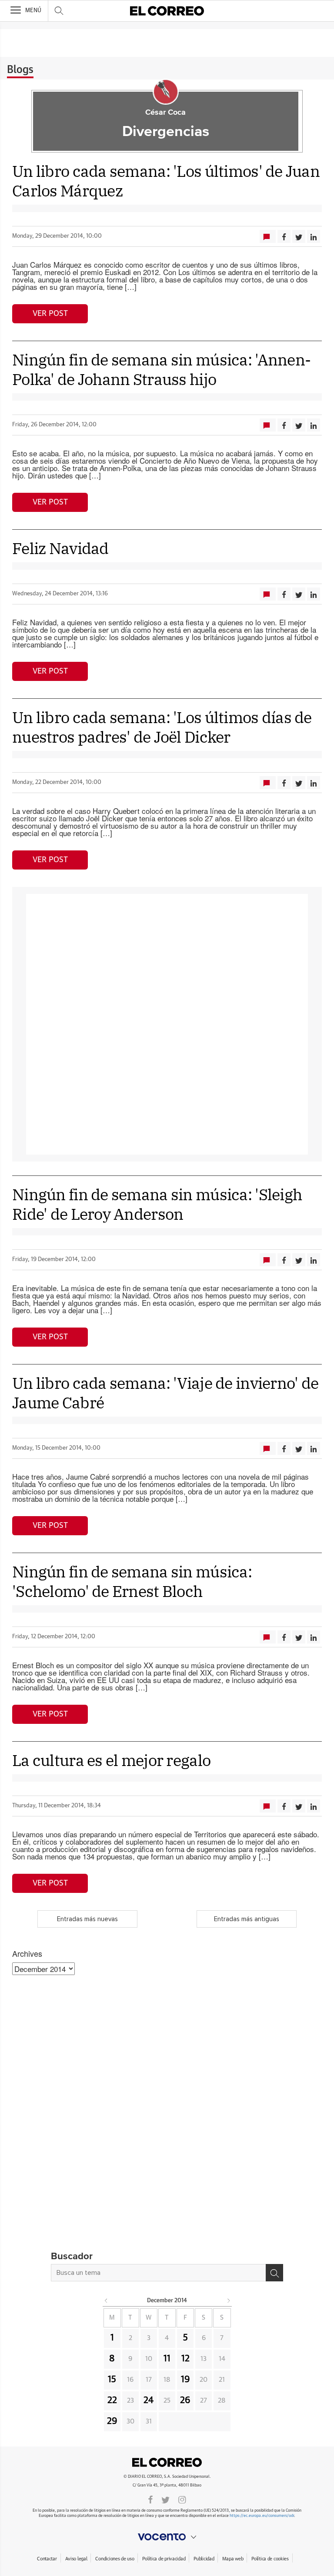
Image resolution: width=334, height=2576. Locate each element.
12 (185, 2359)
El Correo (167, 2463)
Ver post (50, 314)
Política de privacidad (164, 2559)
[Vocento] (167, 2537)
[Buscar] (274, 2273)
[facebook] (150, 2499)
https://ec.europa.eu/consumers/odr (262, 2516)
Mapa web (233, 2559)
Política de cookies (270, 2559)
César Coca (165, 113)
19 (185, 2380)
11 (167, 2359)
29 (112, 2421)
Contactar (47, 2559)
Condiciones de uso (115, 2559)
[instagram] (182, 2499)
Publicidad (204, 2559)
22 (112, 2400)
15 (112, 2380)
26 (185, 2400)
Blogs (20, 70)
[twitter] (165, 2499)
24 (149, 2400)
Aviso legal (76, 2559)
